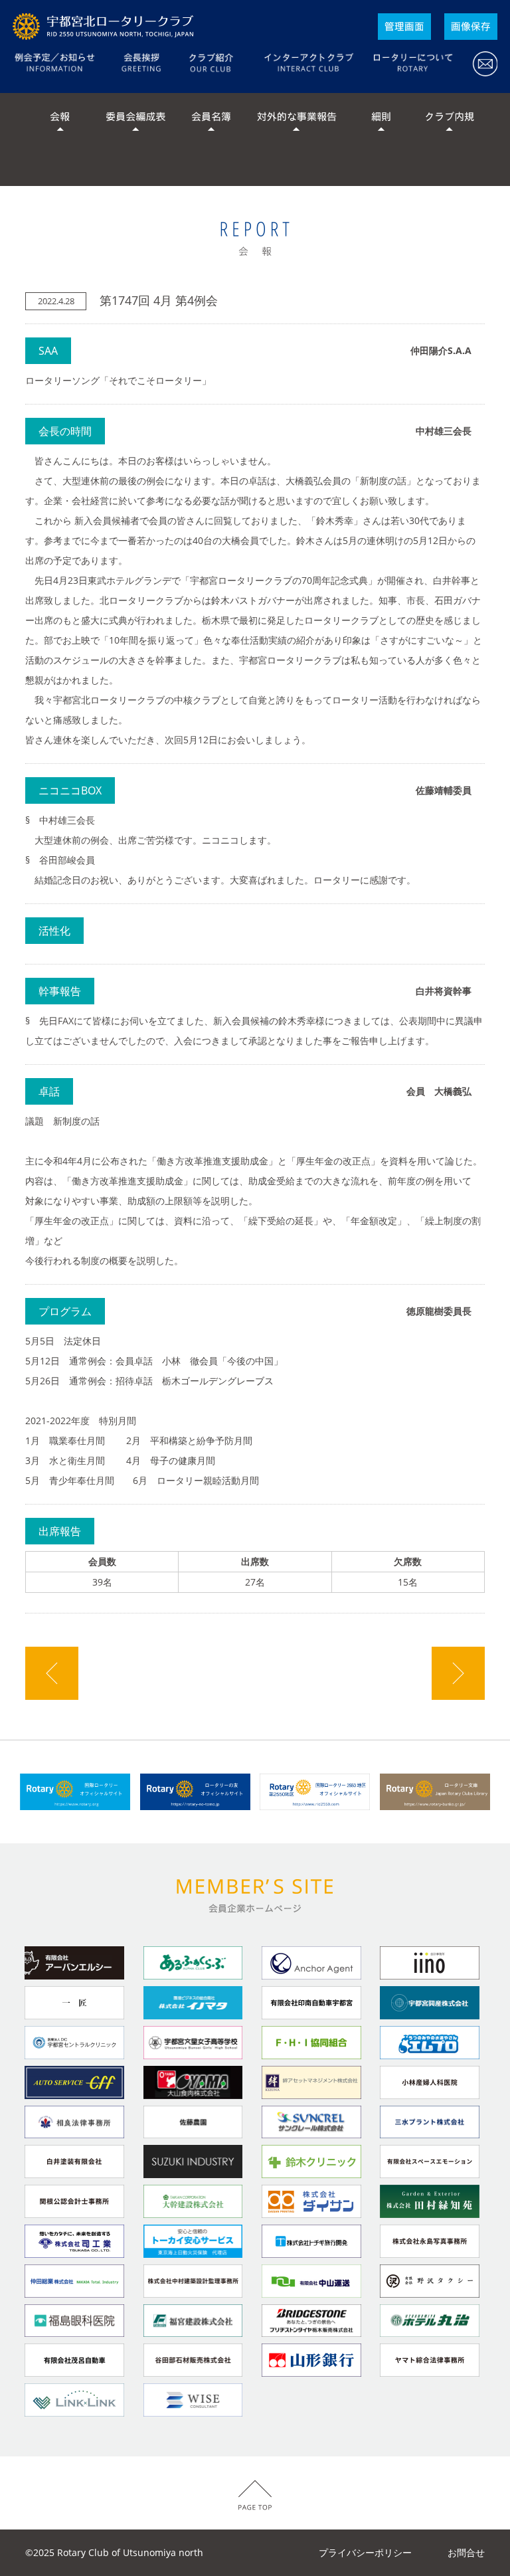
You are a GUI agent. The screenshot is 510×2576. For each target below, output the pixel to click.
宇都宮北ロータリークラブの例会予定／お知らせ (63, 65)
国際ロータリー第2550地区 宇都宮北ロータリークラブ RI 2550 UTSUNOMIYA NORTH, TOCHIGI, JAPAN (106, 27)
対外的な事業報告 (296, 120)
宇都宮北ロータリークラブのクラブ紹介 (212, 65)
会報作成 (404, 27)
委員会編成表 (135, 120)
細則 (381, 120)
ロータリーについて (412, 65)
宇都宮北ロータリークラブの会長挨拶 (141, 65)
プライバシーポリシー (365, 2552)
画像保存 (471, 27)
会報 (60, 120)
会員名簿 (211, 120)
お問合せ (480, 65)
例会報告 (255, 239)
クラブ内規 (450, 120)
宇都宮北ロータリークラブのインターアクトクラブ (308, 65)
